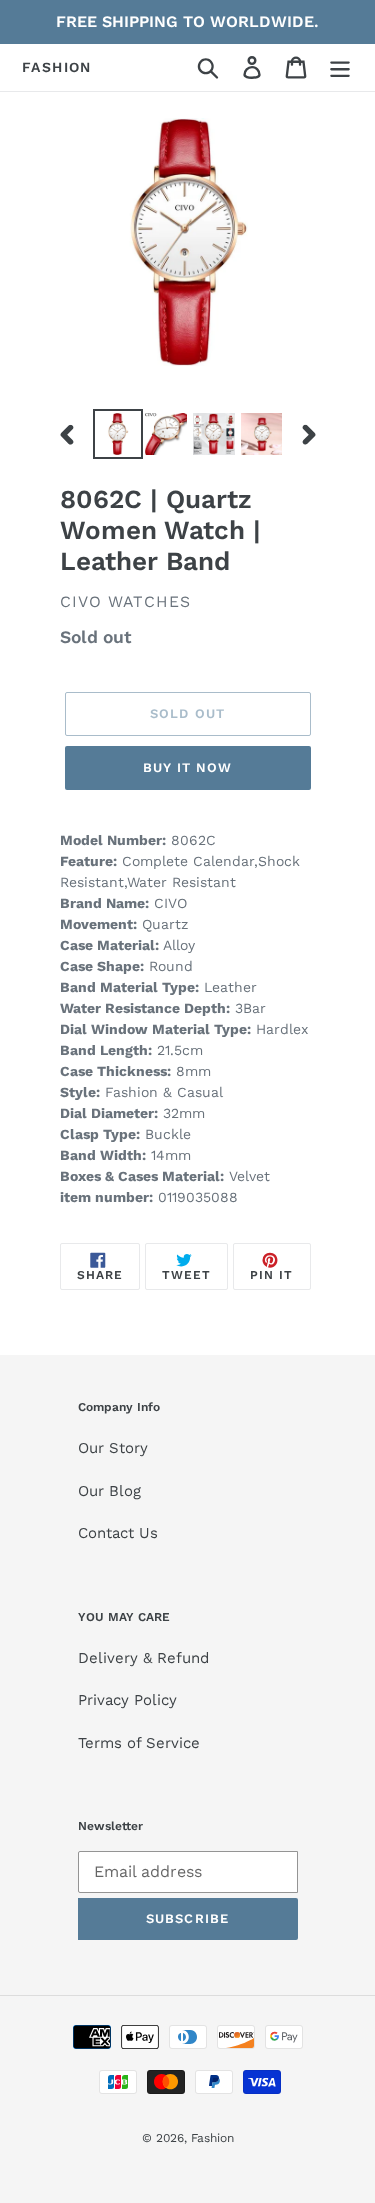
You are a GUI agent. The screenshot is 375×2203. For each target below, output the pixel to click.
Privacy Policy (127, 1700)
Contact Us (118, 1533)
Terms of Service (139, 1743)
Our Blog (109, 1491)
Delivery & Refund (143, 1658)
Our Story (113, 1448)
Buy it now (187, 767)
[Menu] (340, 68)
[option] (117, 434)
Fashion (57, 67)
